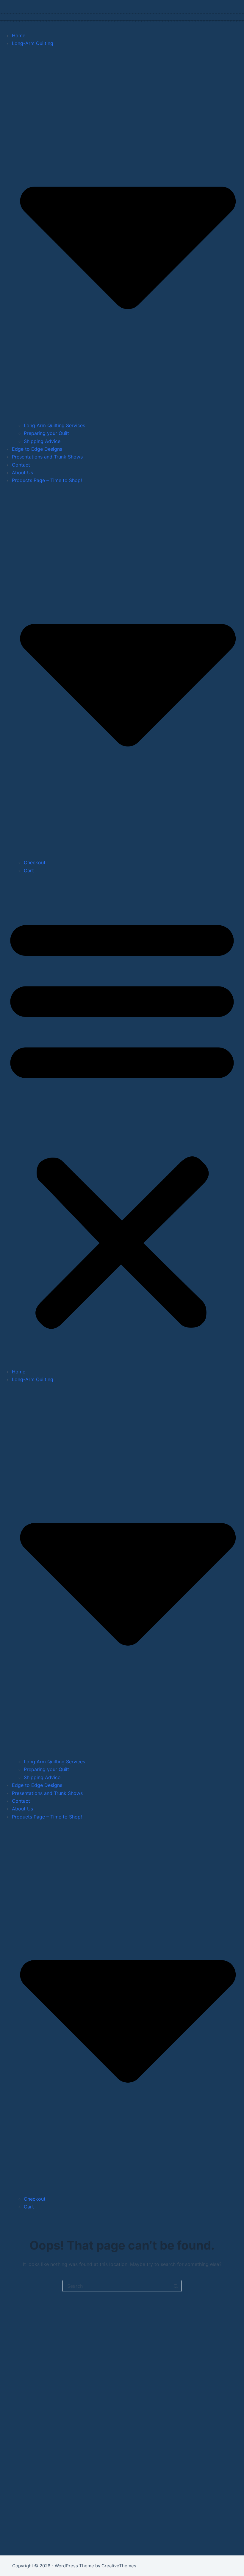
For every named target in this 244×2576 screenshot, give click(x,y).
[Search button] (176, 2286)
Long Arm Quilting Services (54, 425)
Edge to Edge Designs (37, 449)
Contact (21, 465)
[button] (122, 1121)
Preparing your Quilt (46, 433)
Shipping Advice (42, 441)
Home (19, 35)
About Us (22, 473)
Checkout (35, 862)
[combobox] (116, 2286)
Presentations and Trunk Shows (47, 457)
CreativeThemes (119, 2566)
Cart (29, 870)
